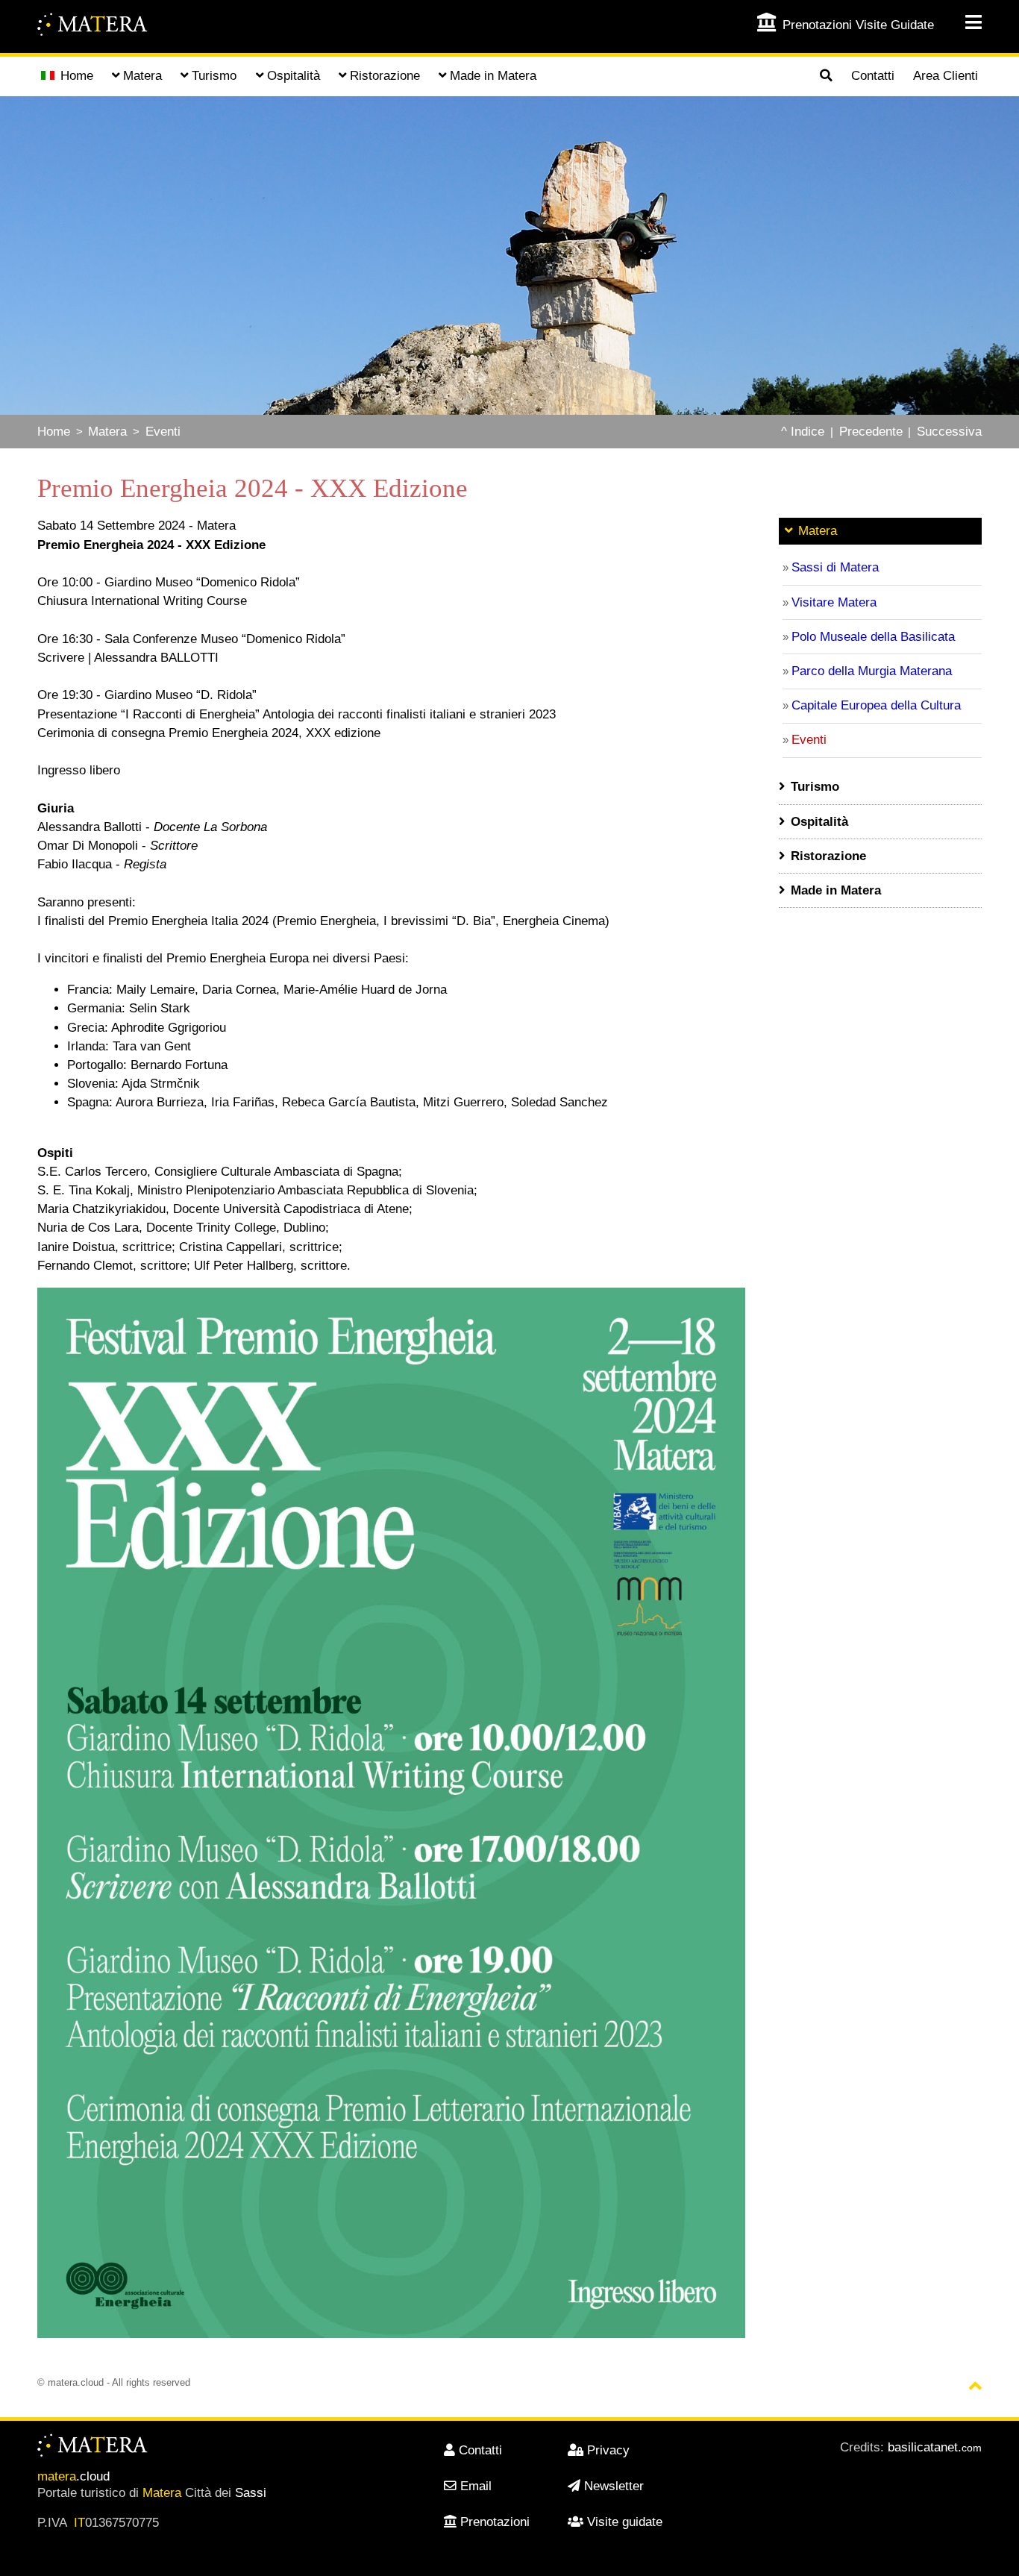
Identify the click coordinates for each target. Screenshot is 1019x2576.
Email (476, 2486)
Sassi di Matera (835, 567)
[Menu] (963, 23)
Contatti (873, 76)
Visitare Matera (834, 602)
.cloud (73, 2476)
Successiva (949, 432)
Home (77, 76)
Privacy (608, 2450)
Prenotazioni (495, 2522)
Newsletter (614, 2486)
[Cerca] (826, 77)
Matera (107, 432)
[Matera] (93, 26)
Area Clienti (946, 76)
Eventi (163, 432)
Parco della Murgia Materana (872, 671)
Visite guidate (625, 2522)
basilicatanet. (935, 2447)
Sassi (251, 2493)
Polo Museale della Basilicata (873, 637)
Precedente (871, 432)
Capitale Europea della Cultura (876, 705)
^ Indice (803, 432)
